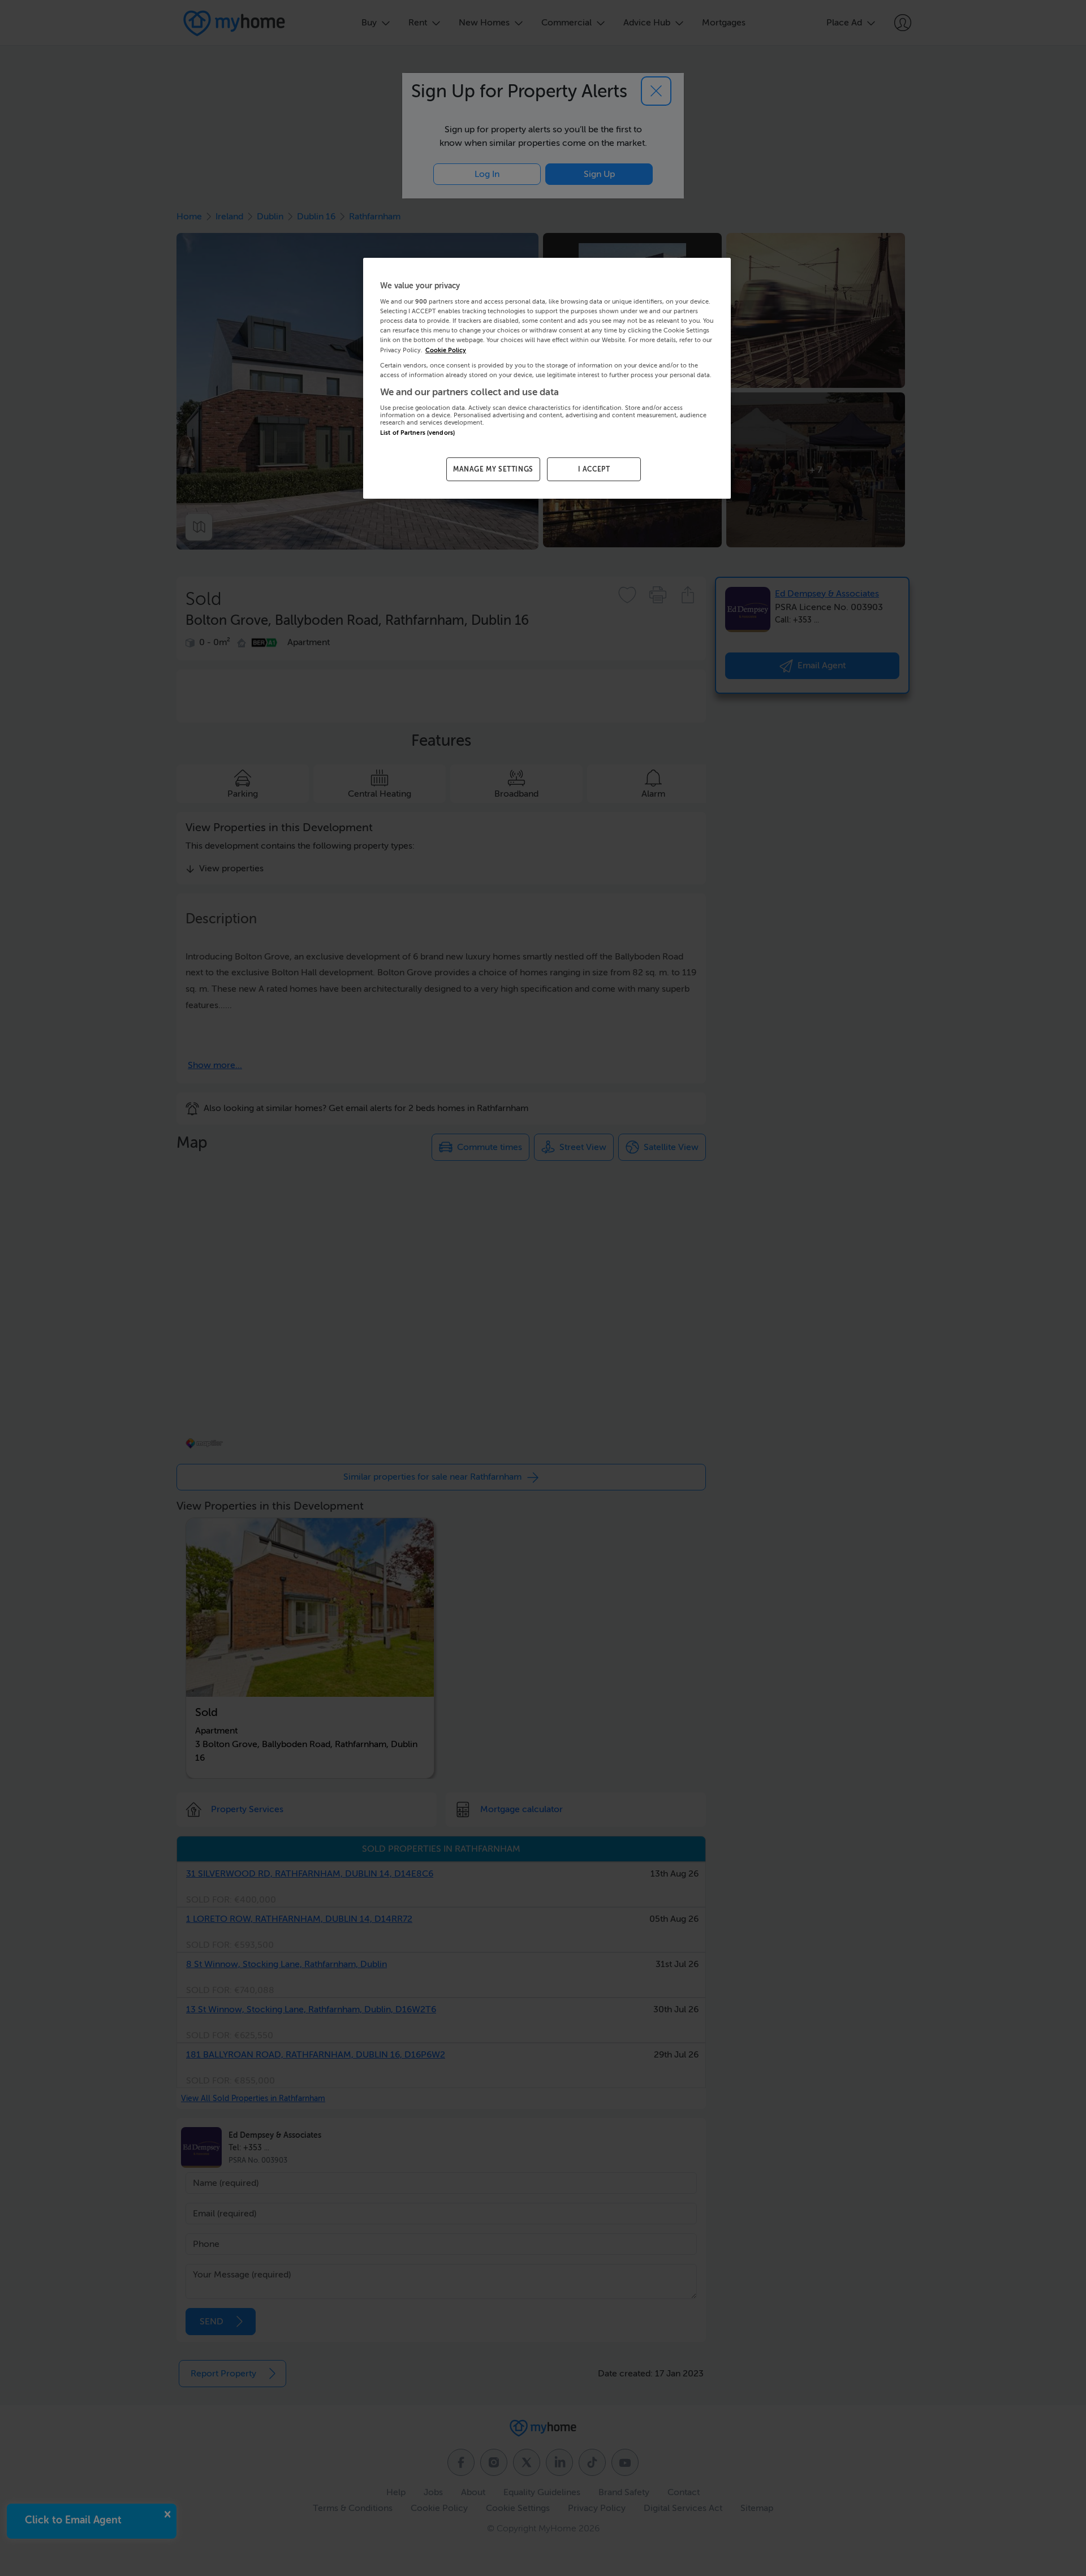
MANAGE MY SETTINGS (493, 469)
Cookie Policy (446, 350)
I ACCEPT (594, 469)
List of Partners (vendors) (417, 433)
